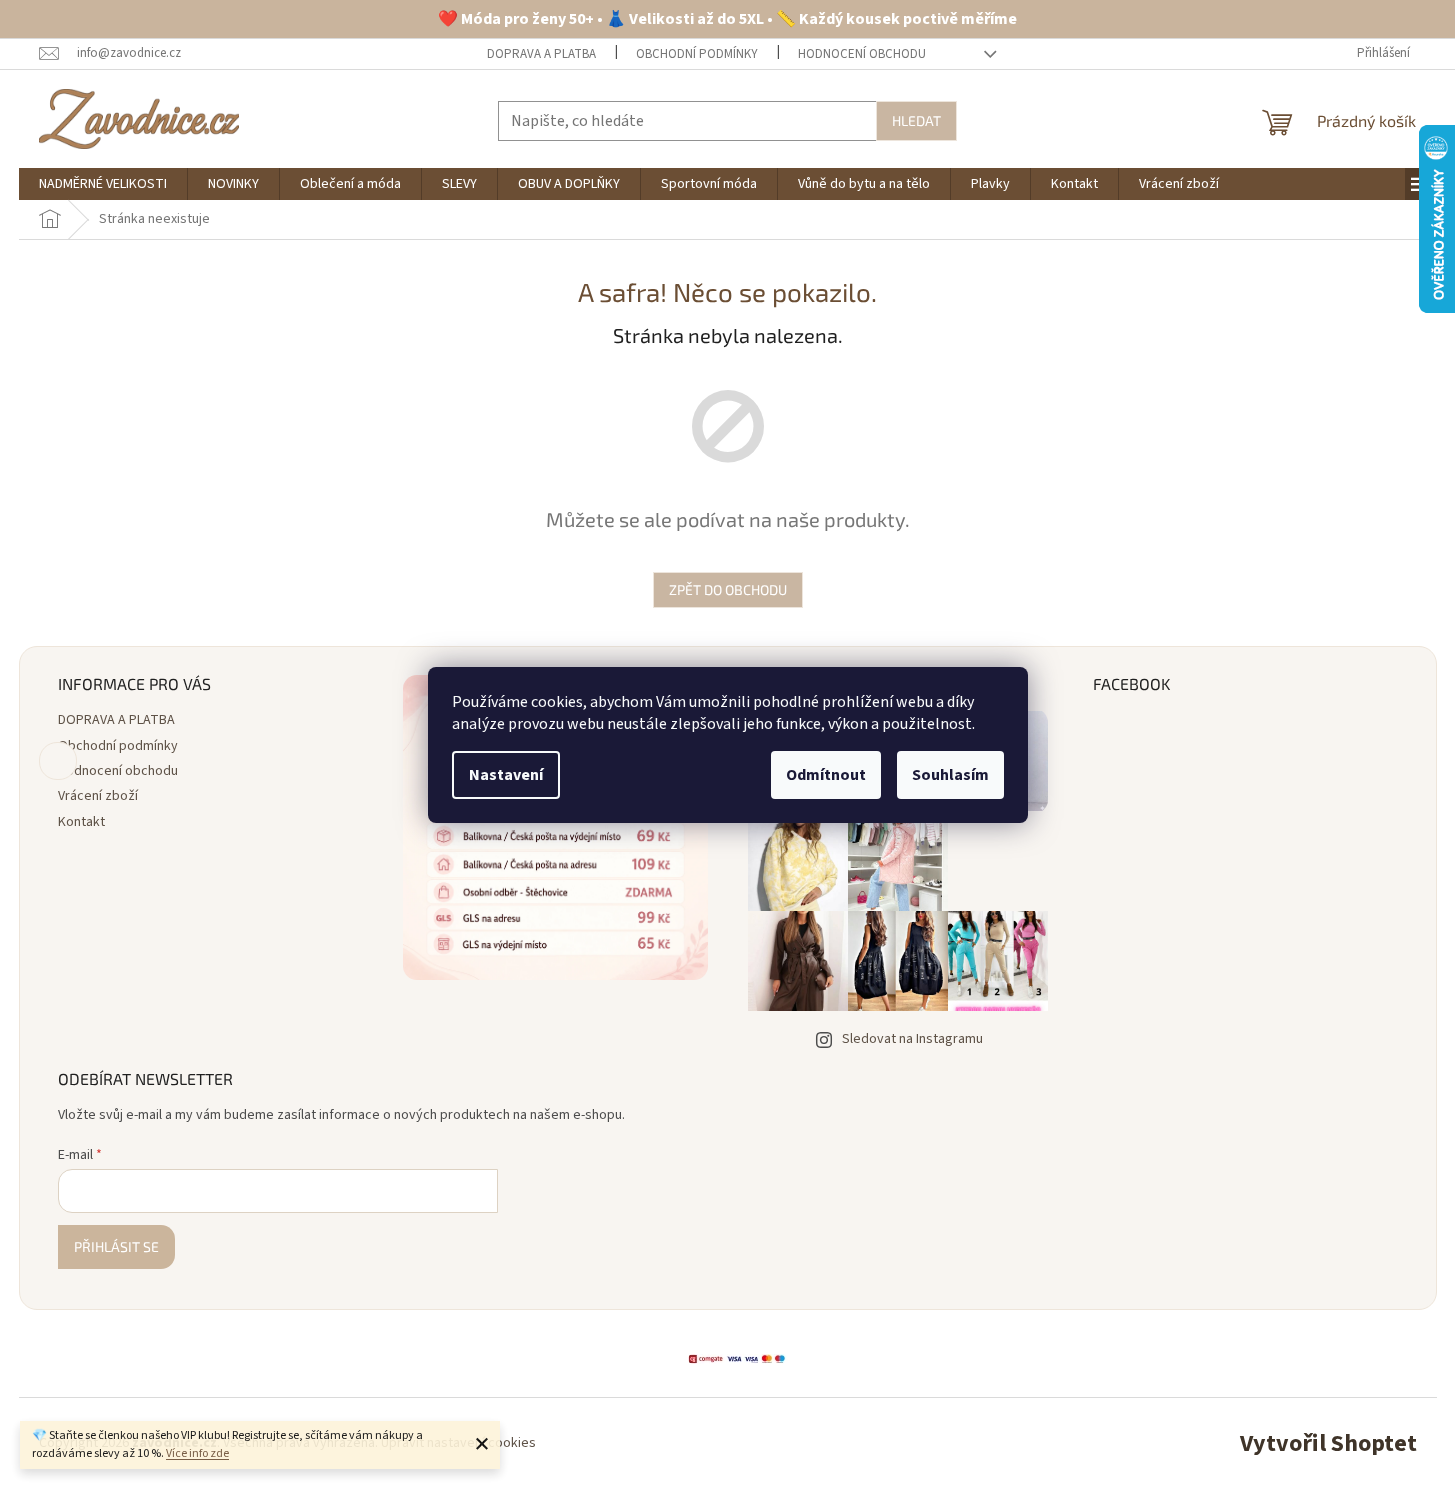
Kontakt (81, 822)
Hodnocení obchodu (862, 54)
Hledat (916, 120)
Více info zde (197, 1453)
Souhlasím (950, 775)
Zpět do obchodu (728, 589)
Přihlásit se (116, 1246)
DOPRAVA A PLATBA (541, 54)
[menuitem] (103, 184)
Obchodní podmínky (697, 54)
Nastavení (506, 775)
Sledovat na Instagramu (912, 1039)
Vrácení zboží (98, 796)
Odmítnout (826, 775)
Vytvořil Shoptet (1328, 1443)
